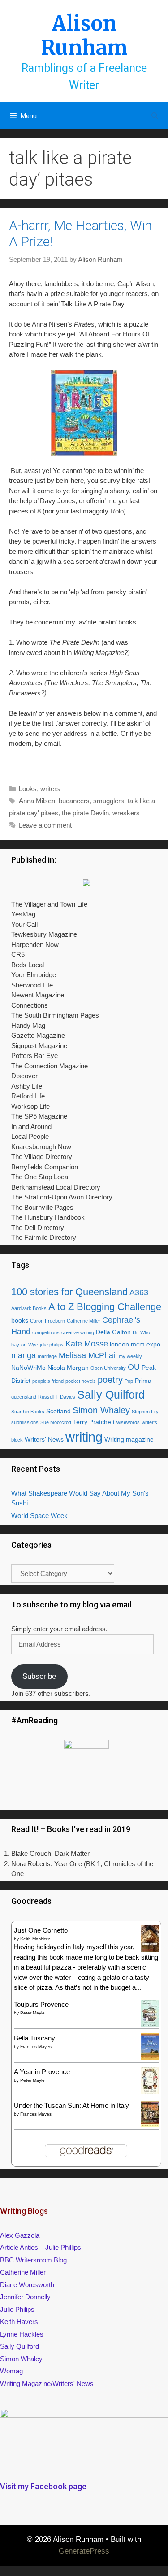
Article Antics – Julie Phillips (41, 2247)
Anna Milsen (37, 801)
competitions (46, 1332)
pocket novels (81, 1381)
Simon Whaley (101, 1410)
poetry (110, 1380)
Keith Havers (19, 2321)
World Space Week (39, 1516)
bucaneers (74, 801)
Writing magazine (129, 1439)
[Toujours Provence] (150, 2025)
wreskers (126, 813)
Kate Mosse (87, 1344)
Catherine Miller (84, 1321)
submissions (25, 1422)
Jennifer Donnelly (25, 2297)
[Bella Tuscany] (150, 2057)
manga (24, 1355)
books (28, 789)
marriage (47, 1356)
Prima (143, 1381)
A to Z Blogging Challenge (105, 1307)
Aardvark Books (29, 1308)
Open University (108, 1368)
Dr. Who (141, 1332)
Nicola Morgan (68, 1368)
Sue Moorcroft (56, 1422)
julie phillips (52, 1345)
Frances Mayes (36, 2047)
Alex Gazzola (20, 2235)
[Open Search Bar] (155, 116)
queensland (24, 1397)
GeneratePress (84, 2551)
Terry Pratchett (94, 1422)
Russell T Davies (57, 1397)
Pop (129, 1381)
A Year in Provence (42, 2072)
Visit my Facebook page (43, 2486)
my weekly (130, 1356)
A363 (139, 1292)
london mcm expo (135, 1344)
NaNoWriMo (28, 1368)
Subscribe (39, 1676)
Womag (11, 2371)
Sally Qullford (19, 2346)
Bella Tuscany (34, 2038)
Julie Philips (17, 2309)
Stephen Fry (145, 1412)
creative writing (78, 1332)
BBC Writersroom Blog (33, 2260)
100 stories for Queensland (69, 1292)
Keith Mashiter (35, 1939)
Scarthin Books (28, 1412)
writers (50, 789)
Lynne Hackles (22, 2334)
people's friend (48, 1381)
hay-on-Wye (25, 1345)
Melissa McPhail (88, 1355)
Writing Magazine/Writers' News (47, 2383)
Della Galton (113, 1332)
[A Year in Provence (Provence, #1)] (150, 2092)
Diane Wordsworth (27, 2285)
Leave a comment (45, 825)
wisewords (128, 1422)
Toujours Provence (41, 2004)
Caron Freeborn (47, 1321)
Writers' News (44, 1439)
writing (84, 1437)
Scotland (58, 1411)
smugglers (109, 801)
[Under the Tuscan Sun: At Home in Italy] (150, 2125)
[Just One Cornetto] (150, 1951)
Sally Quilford (111, 1394)
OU (134, 1367)
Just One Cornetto (41, 1930)
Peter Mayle (32, 2013)
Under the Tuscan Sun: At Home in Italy (71, 2105)
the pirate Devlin (85, 813)
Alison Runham (84, 35)
